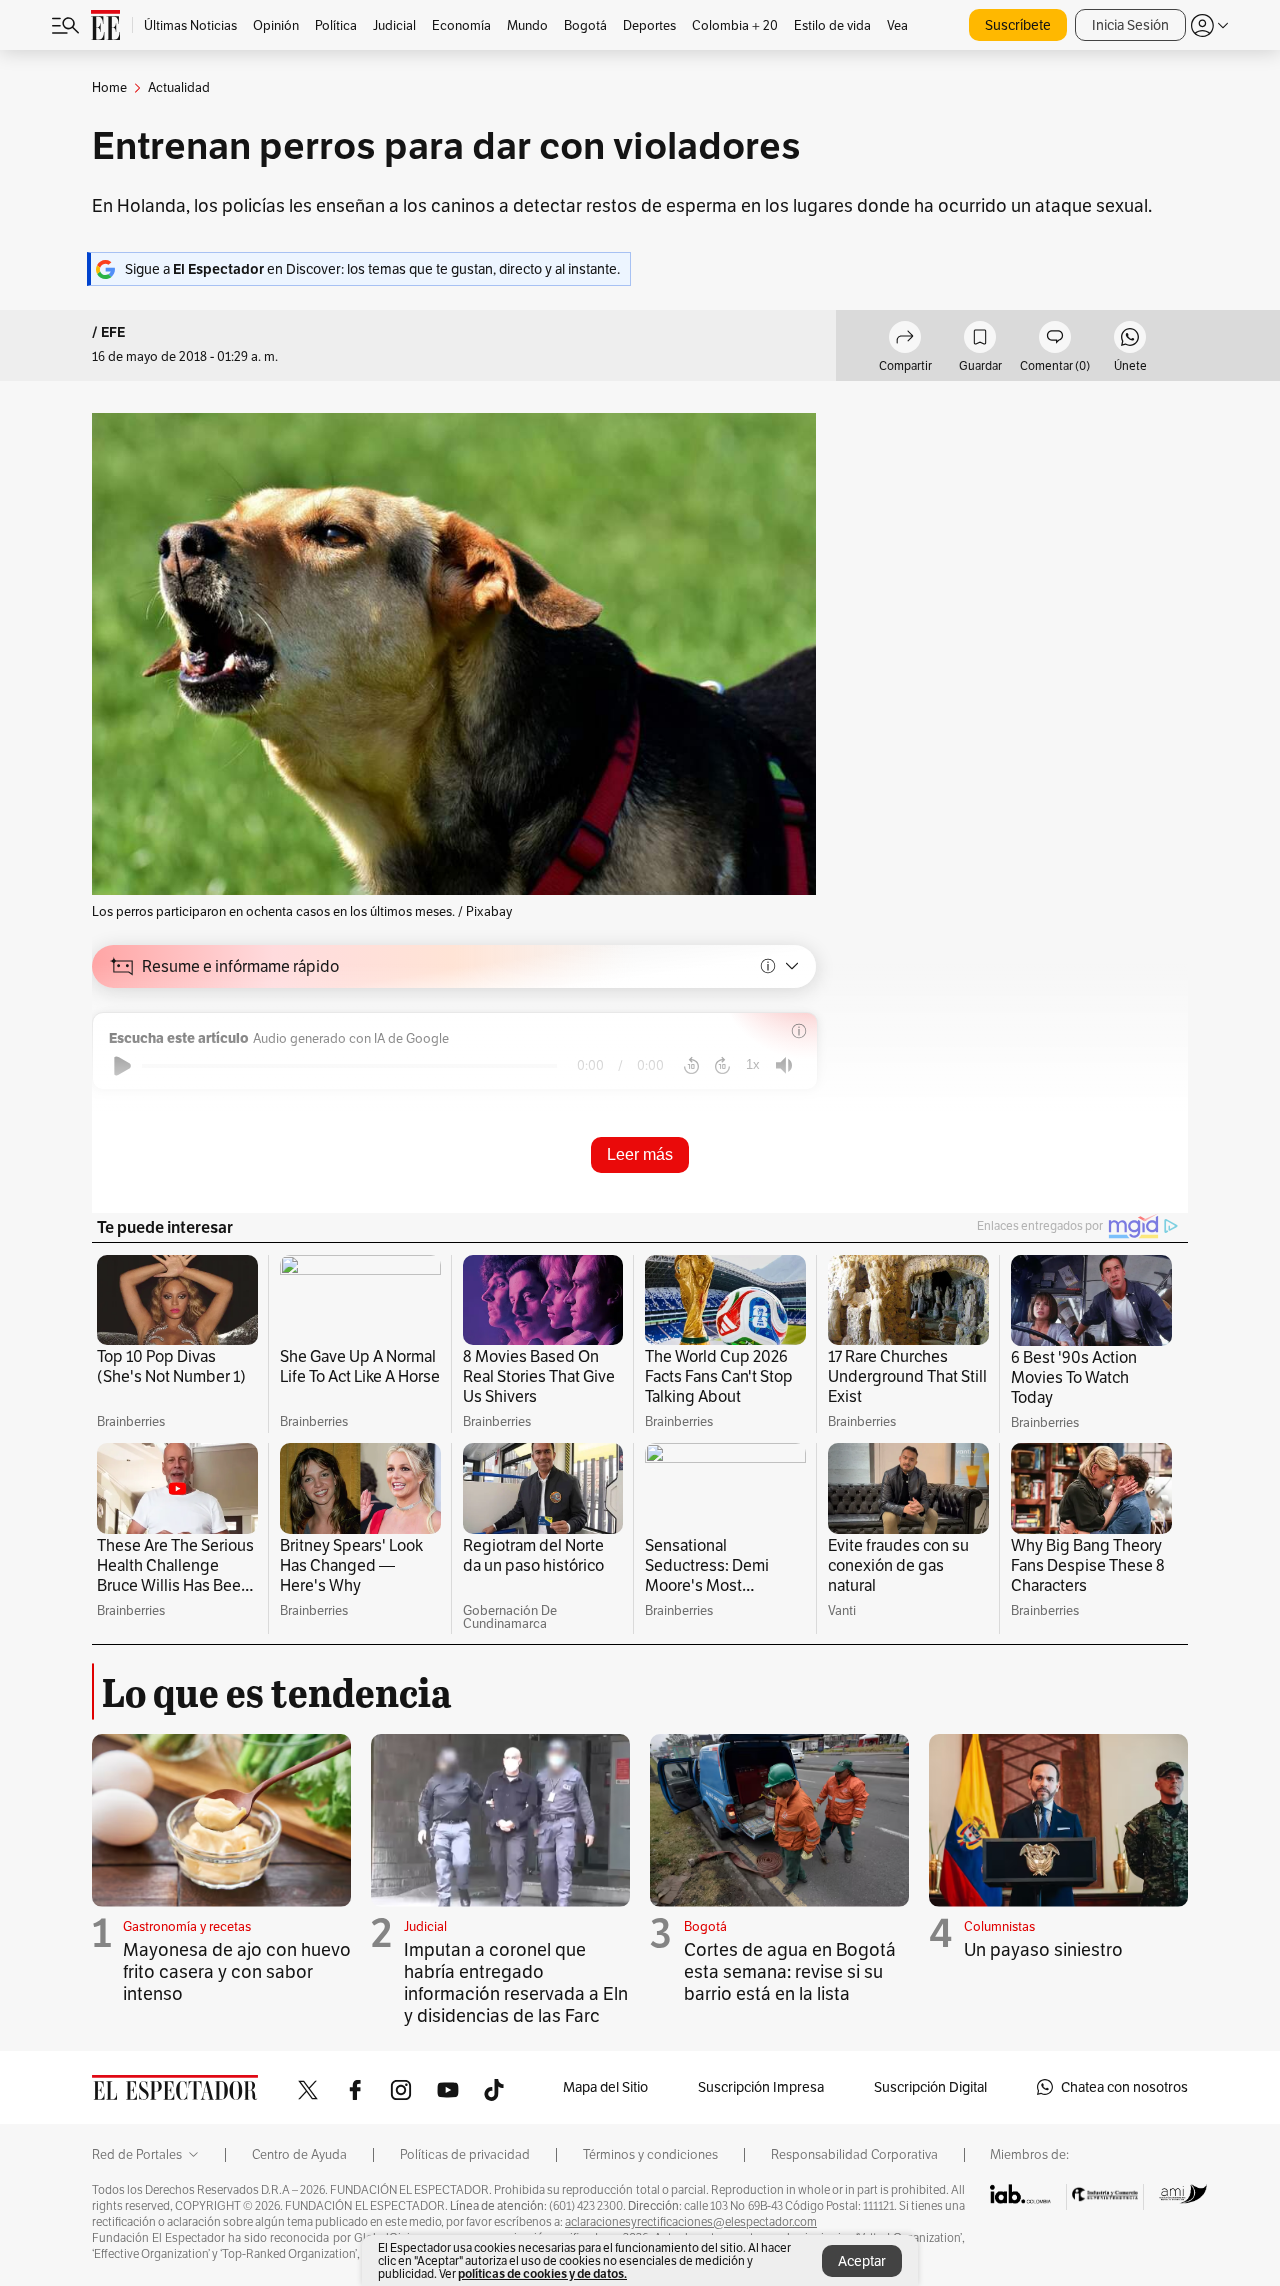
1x (753, 1064)
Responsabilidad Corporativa (854, 2155)
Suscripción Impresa (761, 2087)
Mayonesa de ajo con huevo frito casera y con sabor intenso (237, 1971)
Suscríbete (1018, 25)
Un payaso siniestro (1043, 1949)
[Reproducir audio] (122, 1066)
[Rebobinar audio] (691, 1066)
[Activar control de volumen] (784, 1065)
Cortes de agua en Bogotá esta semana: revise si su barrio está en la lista (790, 1971)
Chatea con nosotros (1124, 2087)
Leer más (640, 1154)
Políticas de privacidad (465, 2155)
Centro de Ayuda (299, 2155)
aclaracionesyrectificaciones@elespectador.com (691, 2222)
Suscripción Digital (930, 2087)
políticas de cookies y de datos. (542, 2273)
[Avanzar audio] (722, 1066)
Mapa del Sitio (605, 2087)
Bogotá (705, 1926)
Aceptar (862, 2261)
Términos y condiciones (650, 2155)
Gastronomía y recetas (187, 1926)
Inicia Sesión (1130, 25)
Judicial (425, 1926)
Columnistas (999, 1926)
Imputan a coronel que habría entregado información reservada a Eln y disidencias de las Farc (516, 1982)
